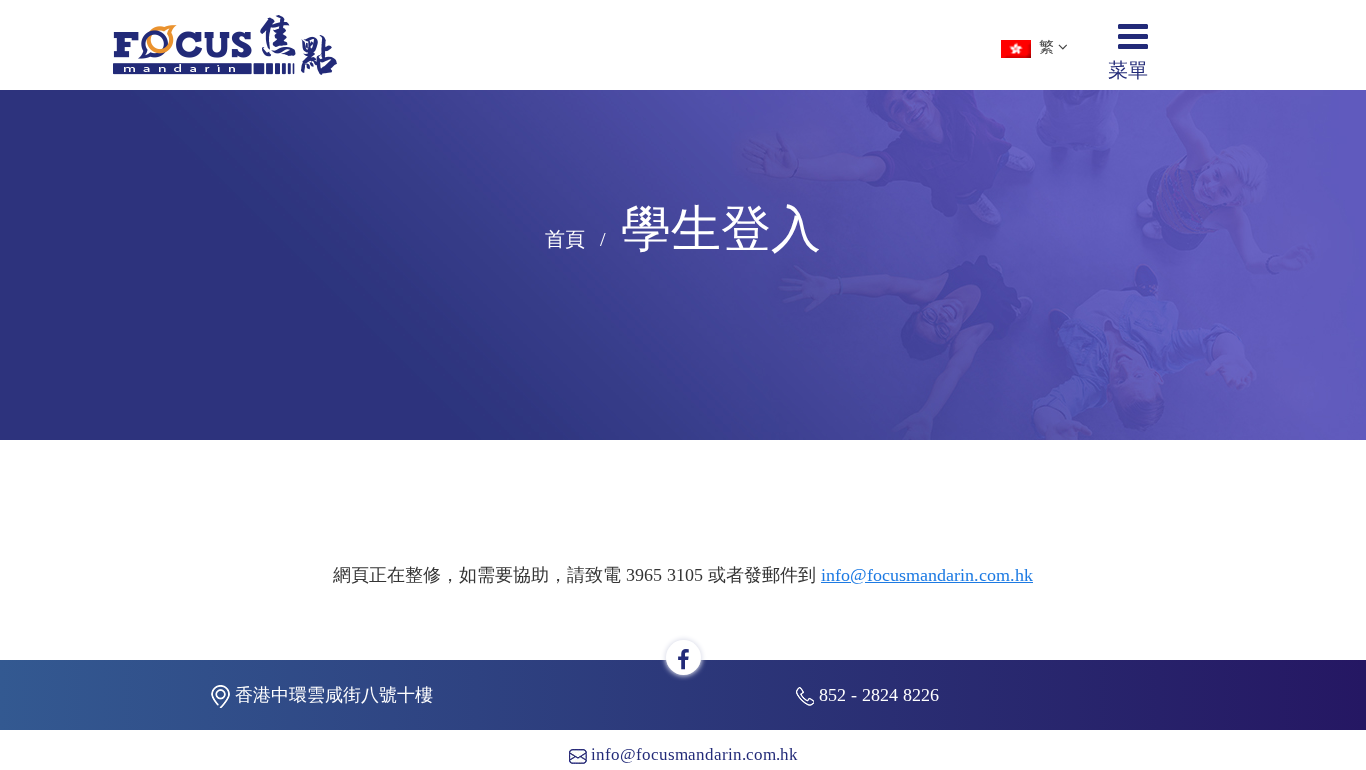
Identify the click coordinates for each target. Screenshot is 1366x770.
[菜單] (1133, 44)
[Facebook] (683, 660)
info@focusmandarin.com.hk (927, 575)
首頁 (565, 239)
